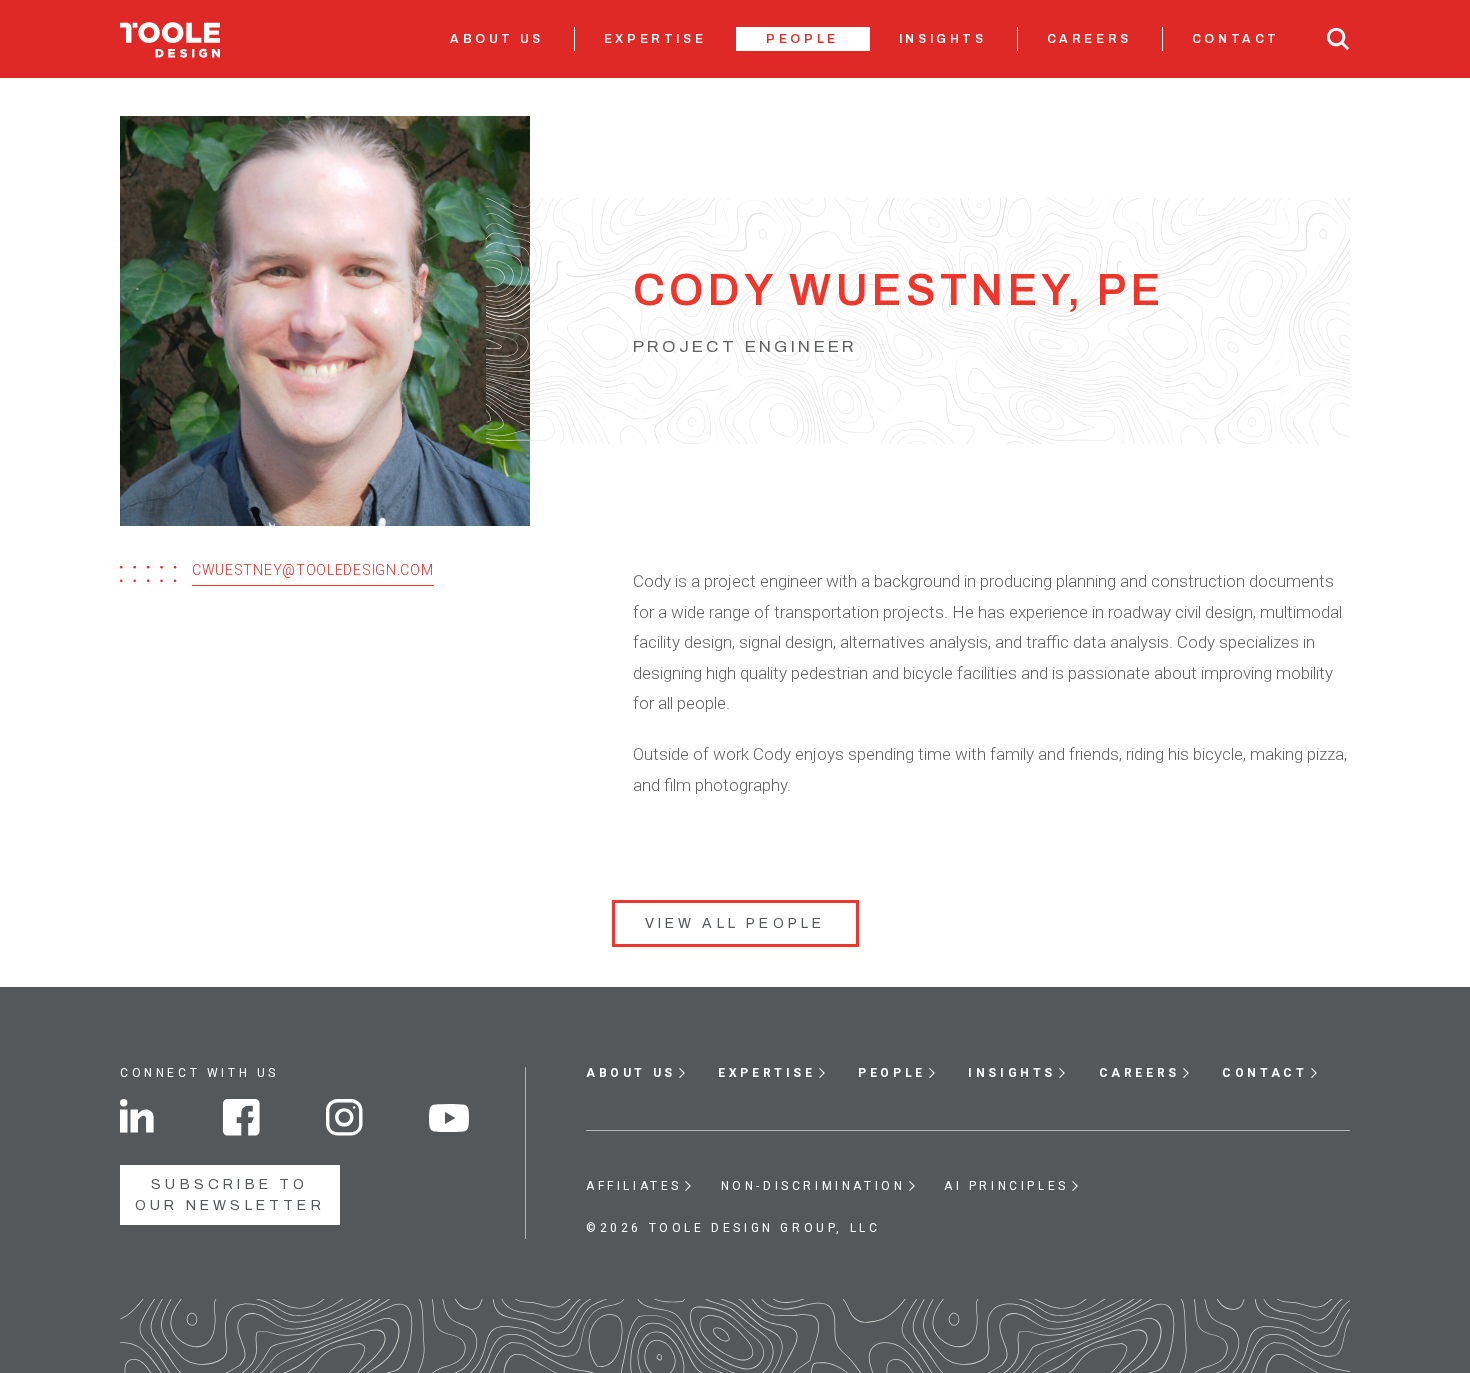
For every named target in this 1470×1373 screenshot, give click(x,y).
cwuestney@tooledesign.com (313, 570)
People (802, 39)
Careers (1089, 39)
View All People (735, 923)
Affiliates (634, 1186)
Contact (1236, 39)
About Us (497, 39)
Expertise (655, 39)
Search (1338, 39)
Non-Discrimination (813, 1186)
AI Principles (1006, 1186)
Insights (943, 39)
